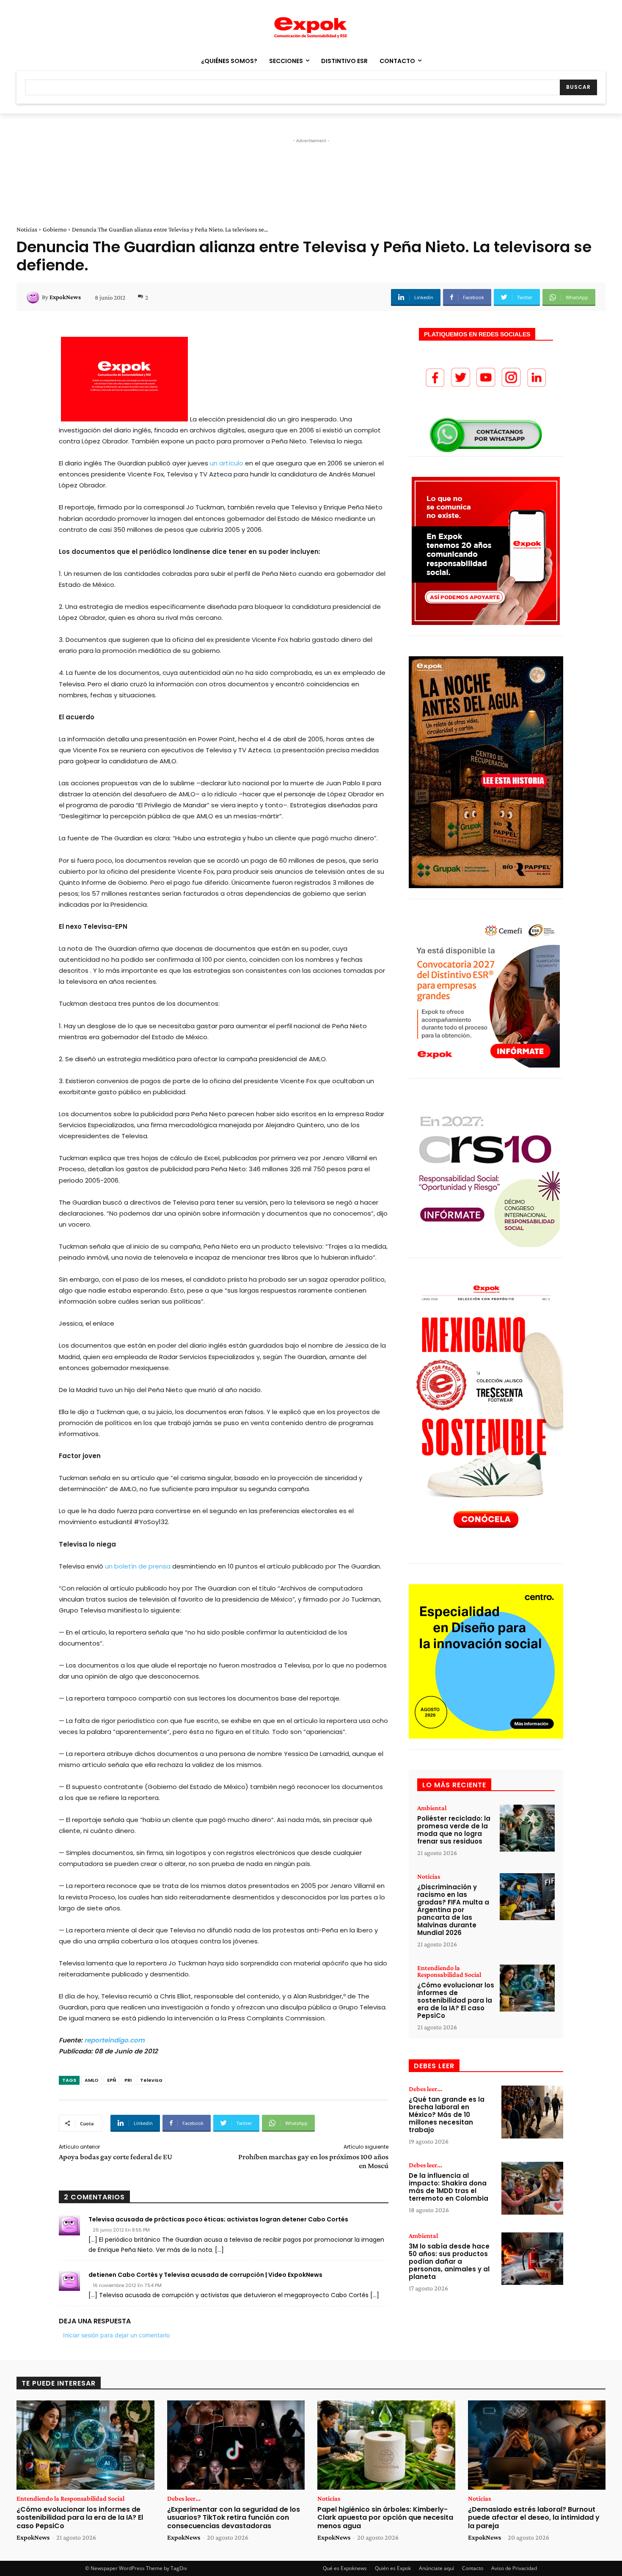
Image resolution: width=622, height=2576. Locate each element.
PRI (128, 2080)
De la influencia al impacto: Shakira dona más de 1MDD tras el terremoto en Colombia (449, 2187)
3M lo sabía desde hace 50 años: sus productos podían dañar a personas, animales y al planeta (449, 2261)
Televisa (151, 2080)
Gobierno (55, 229)
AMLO (92, 2080)
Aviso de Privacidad (514, 2568)
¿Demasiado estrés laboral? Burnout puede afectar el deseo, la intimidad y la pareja (534, 2517)
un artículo (227, 463)
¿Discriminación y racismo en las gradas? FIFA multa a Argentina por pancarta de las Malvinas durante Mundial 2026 (453, 1910)
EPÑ (111, 2080)
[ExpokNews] (34, 297)
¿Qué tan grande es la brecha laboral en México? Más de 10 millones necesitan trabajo (447, 2115)
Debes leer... (425, 2089)
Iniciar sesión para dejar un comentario (116, 2335)
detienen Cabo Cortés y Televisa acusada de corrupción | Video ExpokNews (205, 2275)
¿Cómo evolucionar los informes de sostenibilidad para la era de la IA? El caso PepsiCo (456, 2000)
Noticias (27, 229)
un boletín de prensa (138, 1566)
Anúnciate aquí (436, 2568)
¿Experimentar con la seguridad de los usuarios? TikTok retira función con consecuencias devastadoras (234, 2517)
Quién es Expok (393, 2568)
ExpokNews (65, 297)
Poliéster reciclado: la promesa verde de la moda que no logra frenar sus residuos (454, 1830)
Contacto (473, 2568)
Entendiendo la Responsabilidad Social (449, 1971)
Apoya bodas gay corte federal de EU (116, 2157)
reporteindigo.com (114, 2040)
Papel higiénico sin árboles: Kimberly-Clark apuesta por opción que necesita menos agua (385, 2517)
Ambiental (432, 1808)
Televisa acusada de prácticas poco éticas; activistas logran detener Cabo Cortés (218, 2219)
